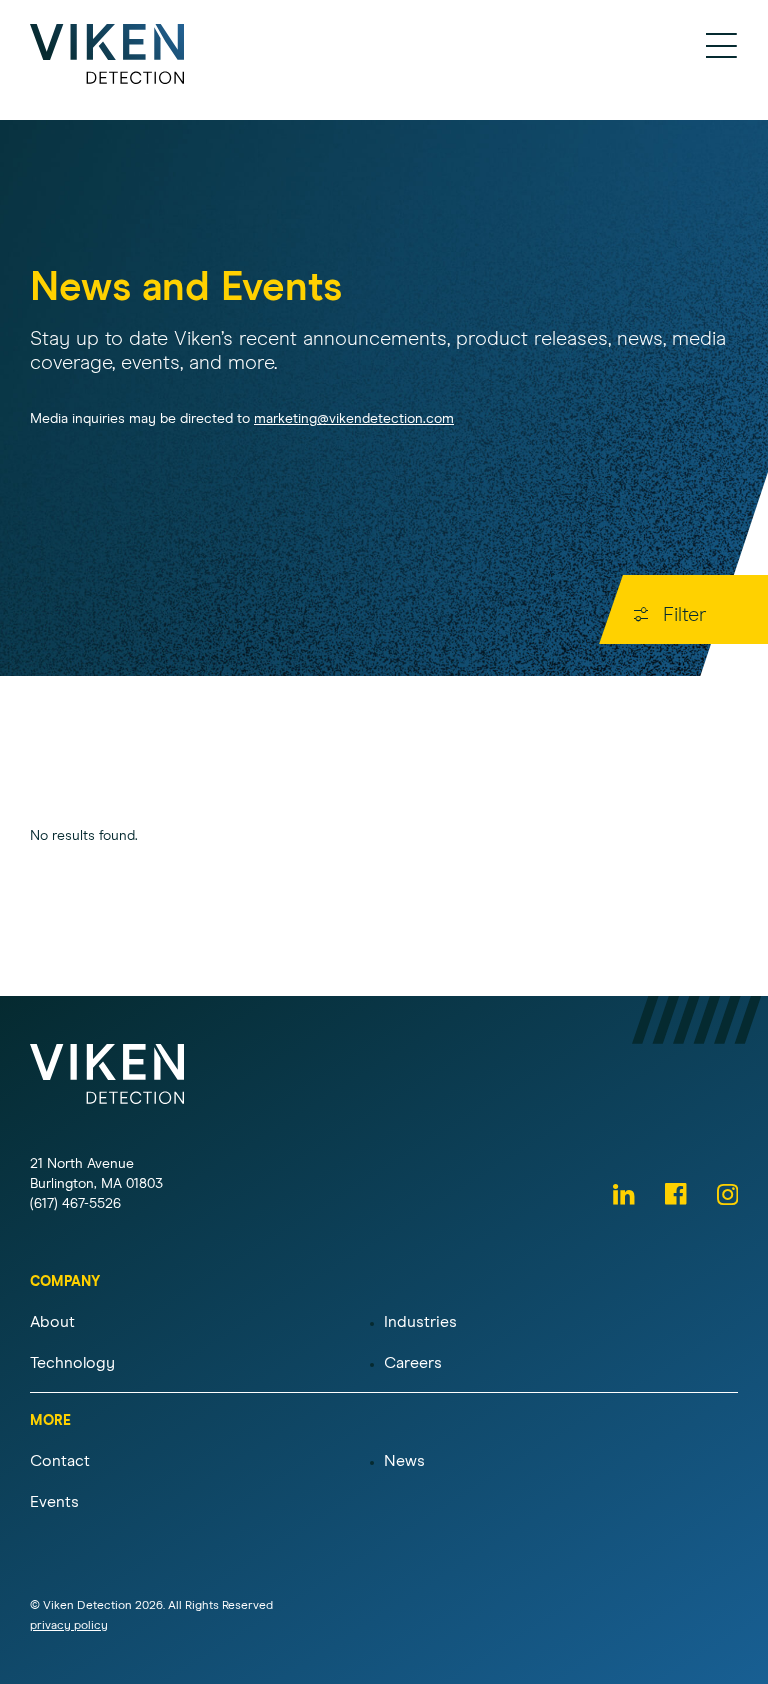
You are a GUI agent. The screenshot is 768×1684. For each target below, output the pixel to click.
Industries (420, 1322)
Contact (60, 1461)
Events (54, 1502)
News (404, 1461)
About (52, 1322)
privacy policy (69, 1626)
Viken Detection (107, 54)
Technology (72, 1363)
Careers (413, 1363)
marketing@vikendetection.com (354, 419)
